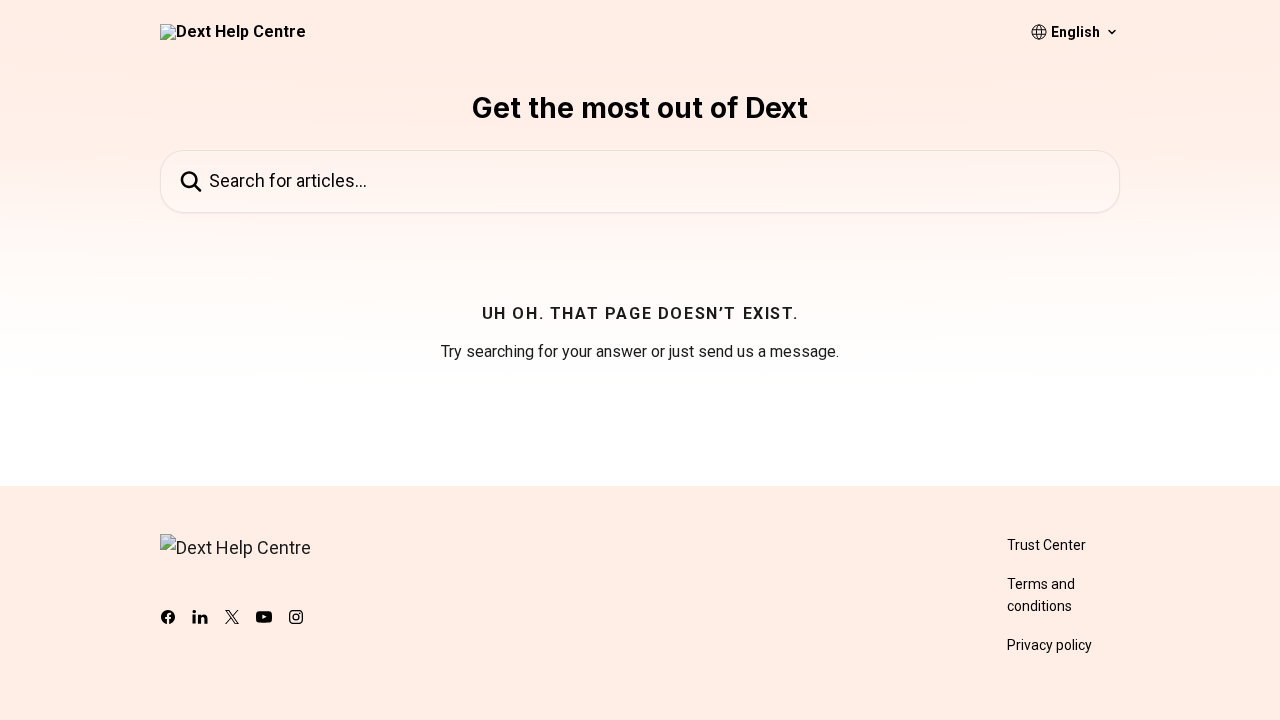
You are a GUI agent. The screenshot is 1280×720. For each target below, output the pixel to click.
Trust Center (1046, 545)
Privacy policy (1049, 645)
